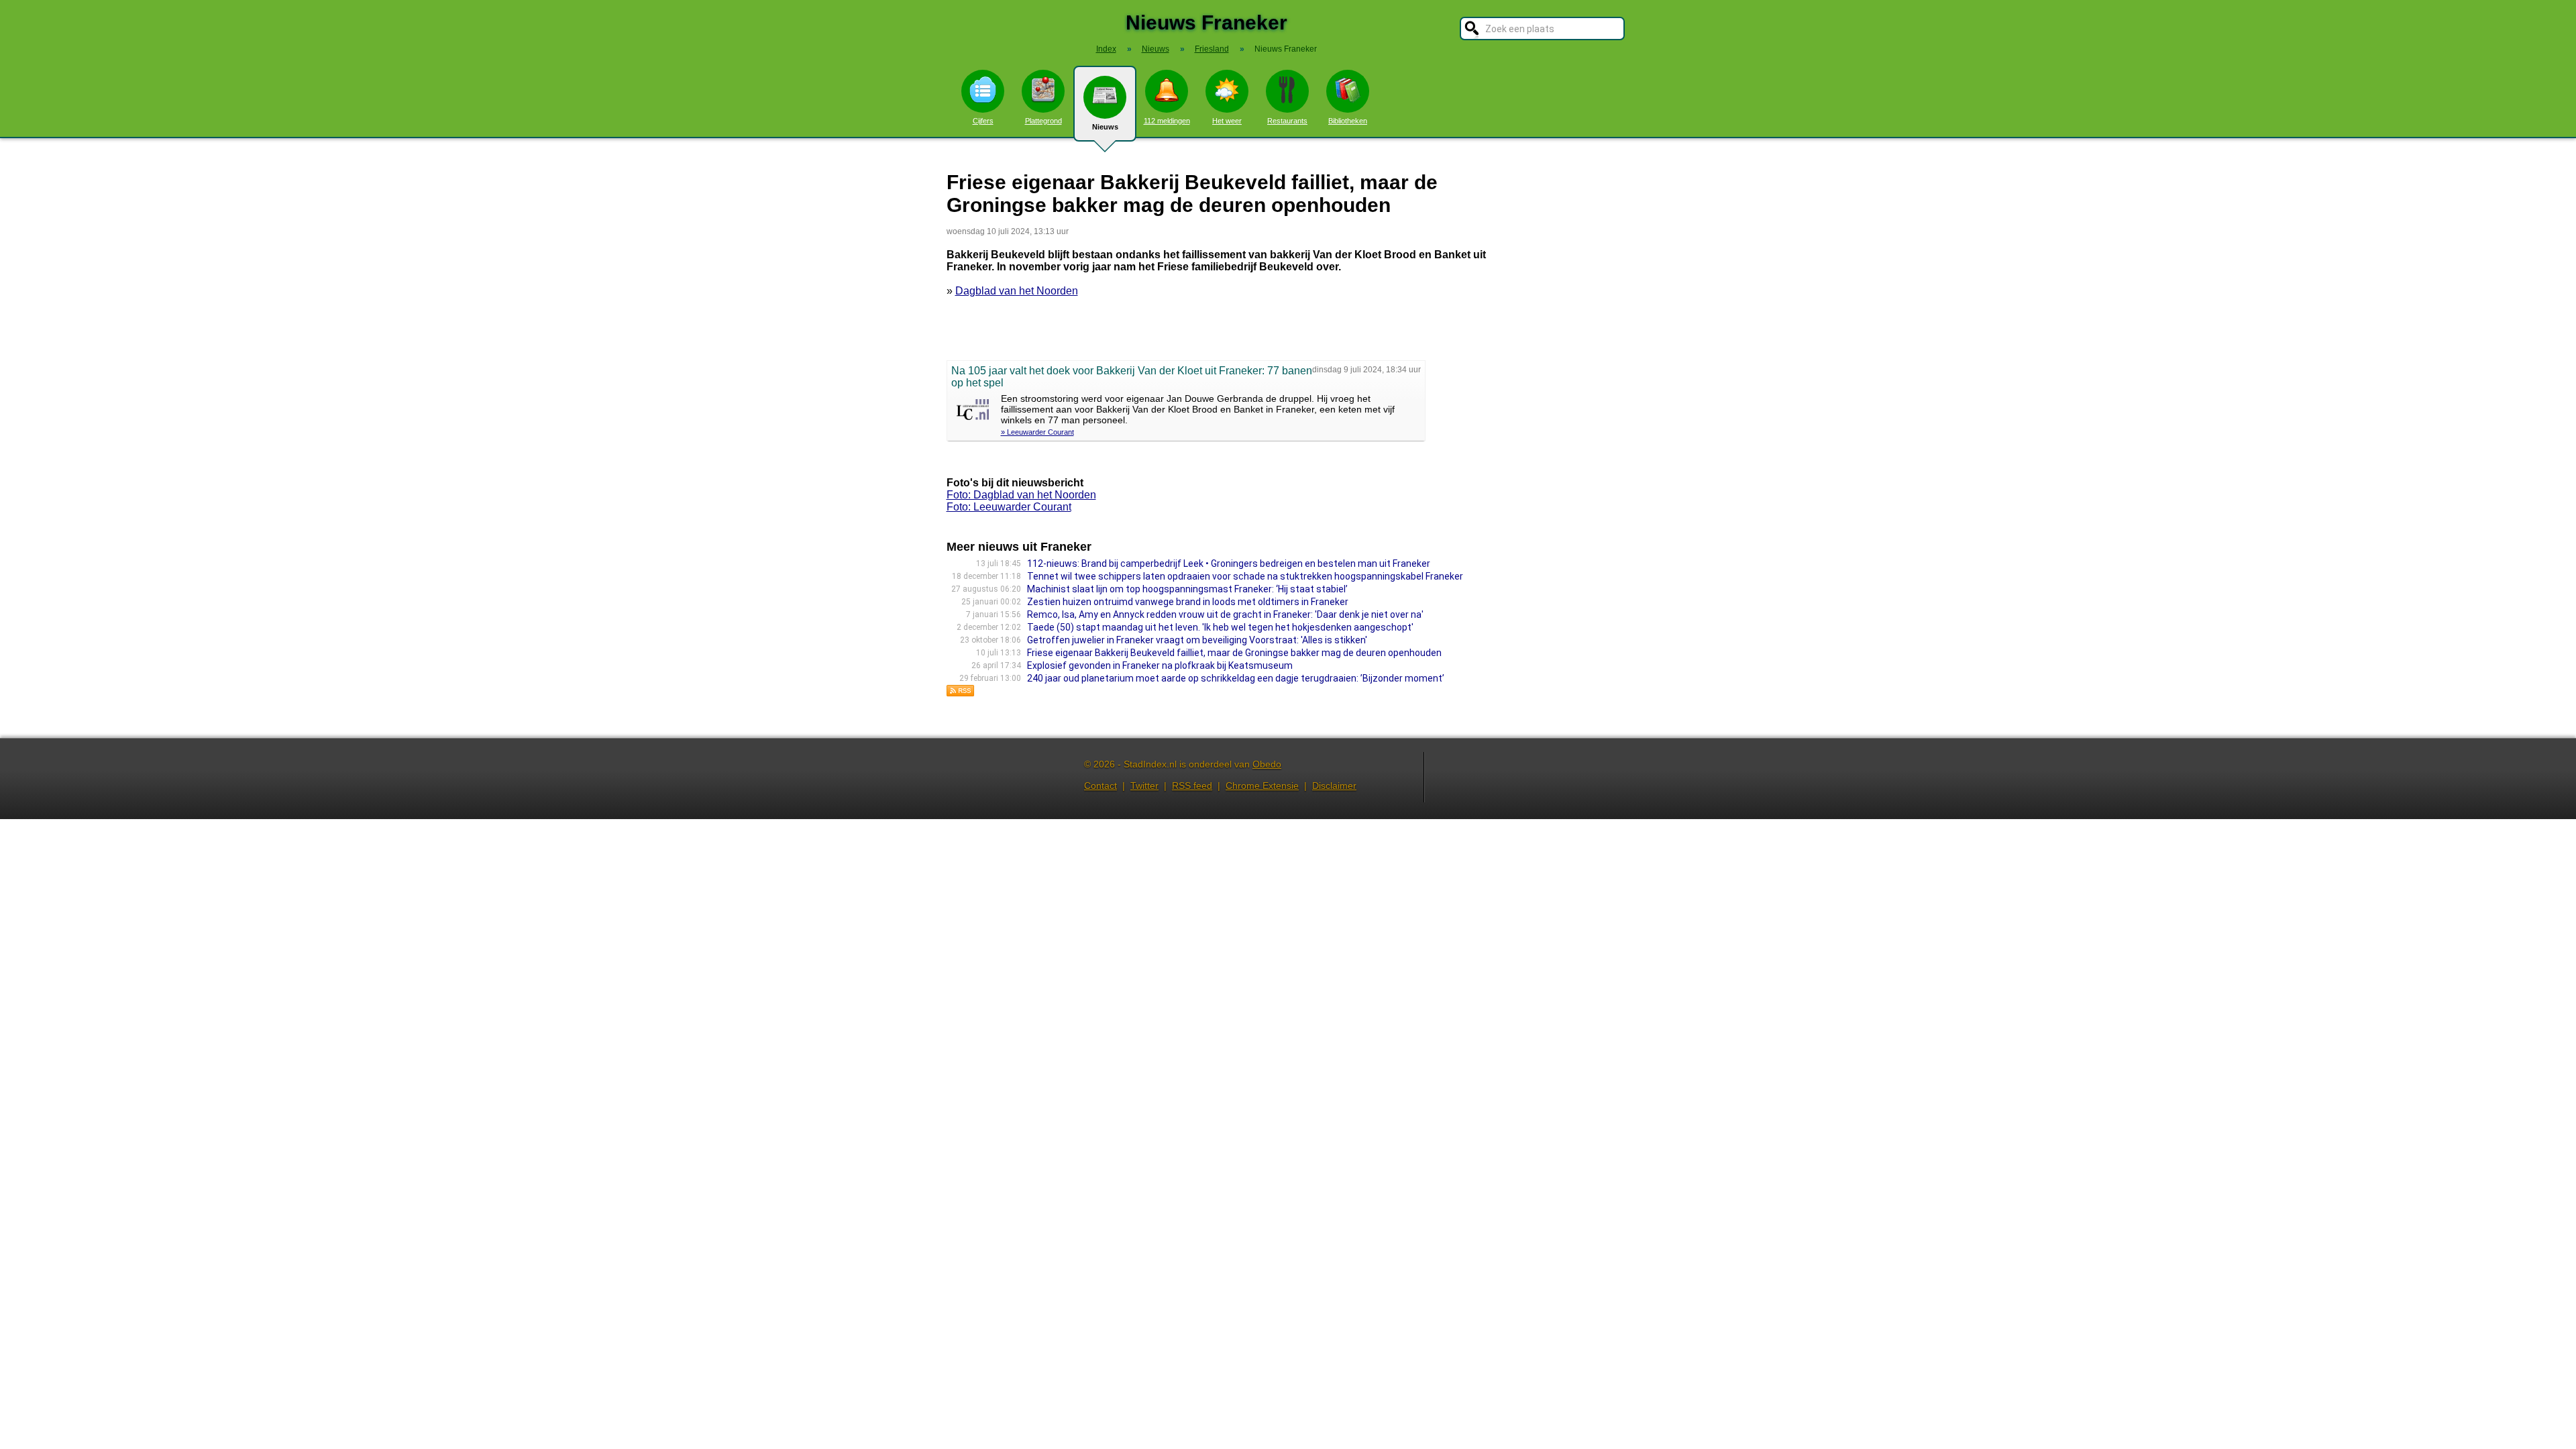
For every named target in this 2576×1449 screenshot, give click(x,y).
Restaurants (1287, 121)
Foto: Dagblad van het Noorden (1021, 495)
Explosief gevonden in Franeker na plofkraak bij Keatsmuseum (1160, 665)
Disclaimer (1334, 786)
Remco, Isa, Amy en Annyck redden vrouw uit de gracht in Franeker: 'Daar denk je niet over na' (1225, 614)
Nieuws (1105, 127)
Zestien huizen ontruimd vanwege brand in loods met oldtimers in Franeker (1188, 602)
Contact (1101, 786)
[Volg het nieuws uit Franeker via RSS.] (961, 693)
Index (1106, 49)
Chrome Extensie (1262, 786)
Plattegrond (1043, 121)
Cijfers (983, 121)
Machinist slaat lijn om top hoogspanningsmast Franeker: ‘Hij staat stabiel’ (1187, 589)
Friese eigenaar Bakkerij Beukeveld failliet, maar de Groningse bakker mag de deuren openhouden (1234, 653)
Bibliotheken (1348, 121)
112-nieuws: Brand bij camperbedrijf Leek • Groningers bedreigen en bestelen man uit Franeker (1229, 563)
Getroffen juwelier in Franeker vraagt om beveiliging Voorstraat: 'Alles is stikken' (1197, 640)
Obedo (1267, 764)
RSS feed (1192, 786)
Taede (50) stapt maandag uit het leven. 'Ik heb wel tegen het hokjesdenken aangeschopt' (1220, 627)
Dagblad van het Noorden (1017, 291)
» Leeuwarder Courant (1037, 432)
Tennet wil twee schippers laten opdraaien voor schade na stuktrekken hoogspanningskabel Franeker (1245, 576)
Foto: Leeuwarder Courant (1009, 507)
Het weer (1227, 121)
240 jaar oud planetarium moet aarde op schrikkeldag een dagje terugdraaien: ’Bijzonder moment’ (1236, 678)
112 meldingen (1167, 121)
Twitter (1144, 786)
